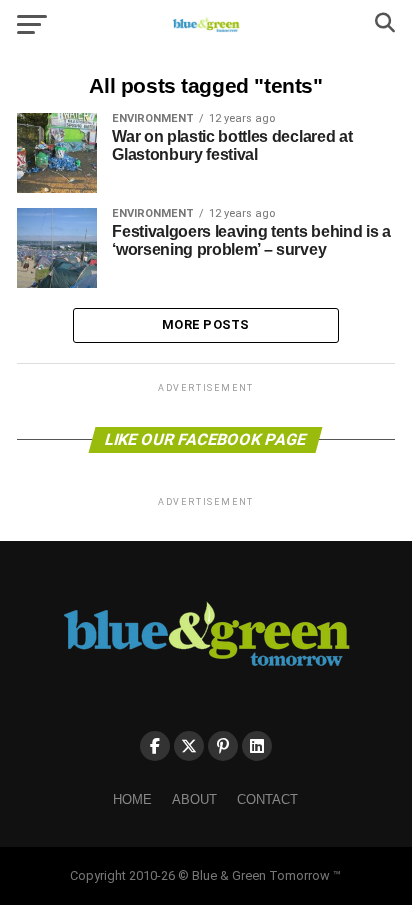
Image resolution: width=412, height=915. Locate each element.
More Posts (206, 324)
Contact (267, 799)
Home (132, 799)
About (194, 799)
